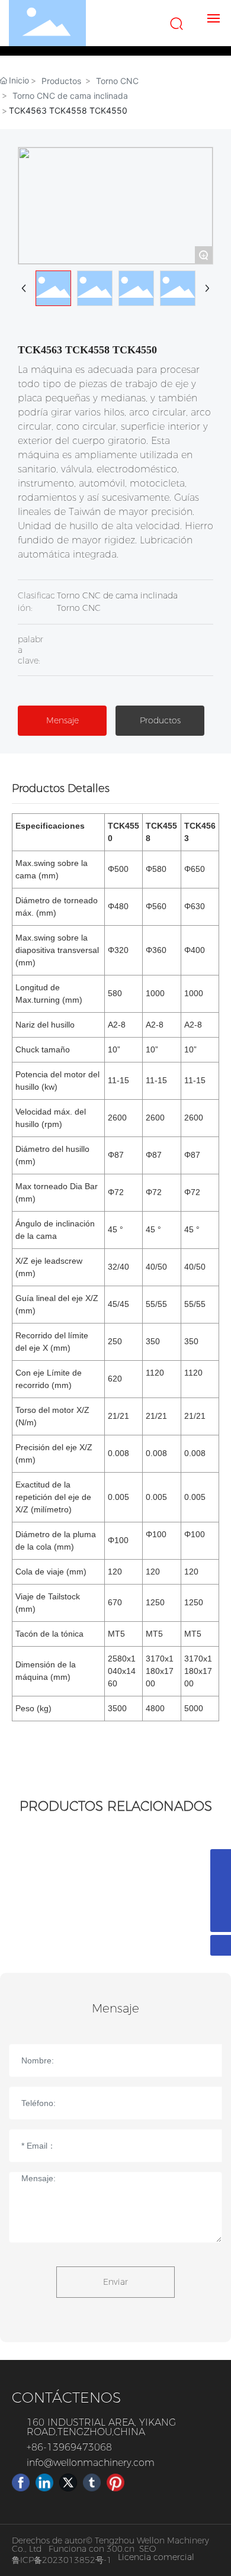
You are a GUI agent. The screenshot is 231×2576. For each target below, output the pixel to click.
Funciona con (78, 2549)
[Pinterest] (115, 2482)
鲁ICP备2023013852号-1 (62, 2560)
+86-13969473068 (69, 2447)
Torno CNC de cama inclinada (70, 96)
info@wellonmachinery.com (91, 2463)
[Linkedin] (44, 2482)
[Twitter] (68, 2482)
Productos (61, 81)
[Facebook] (21, 2482)
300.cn (121, 2549)
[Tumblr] (92, 2482)
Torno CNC (117, 81)
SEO (147, 2549)
